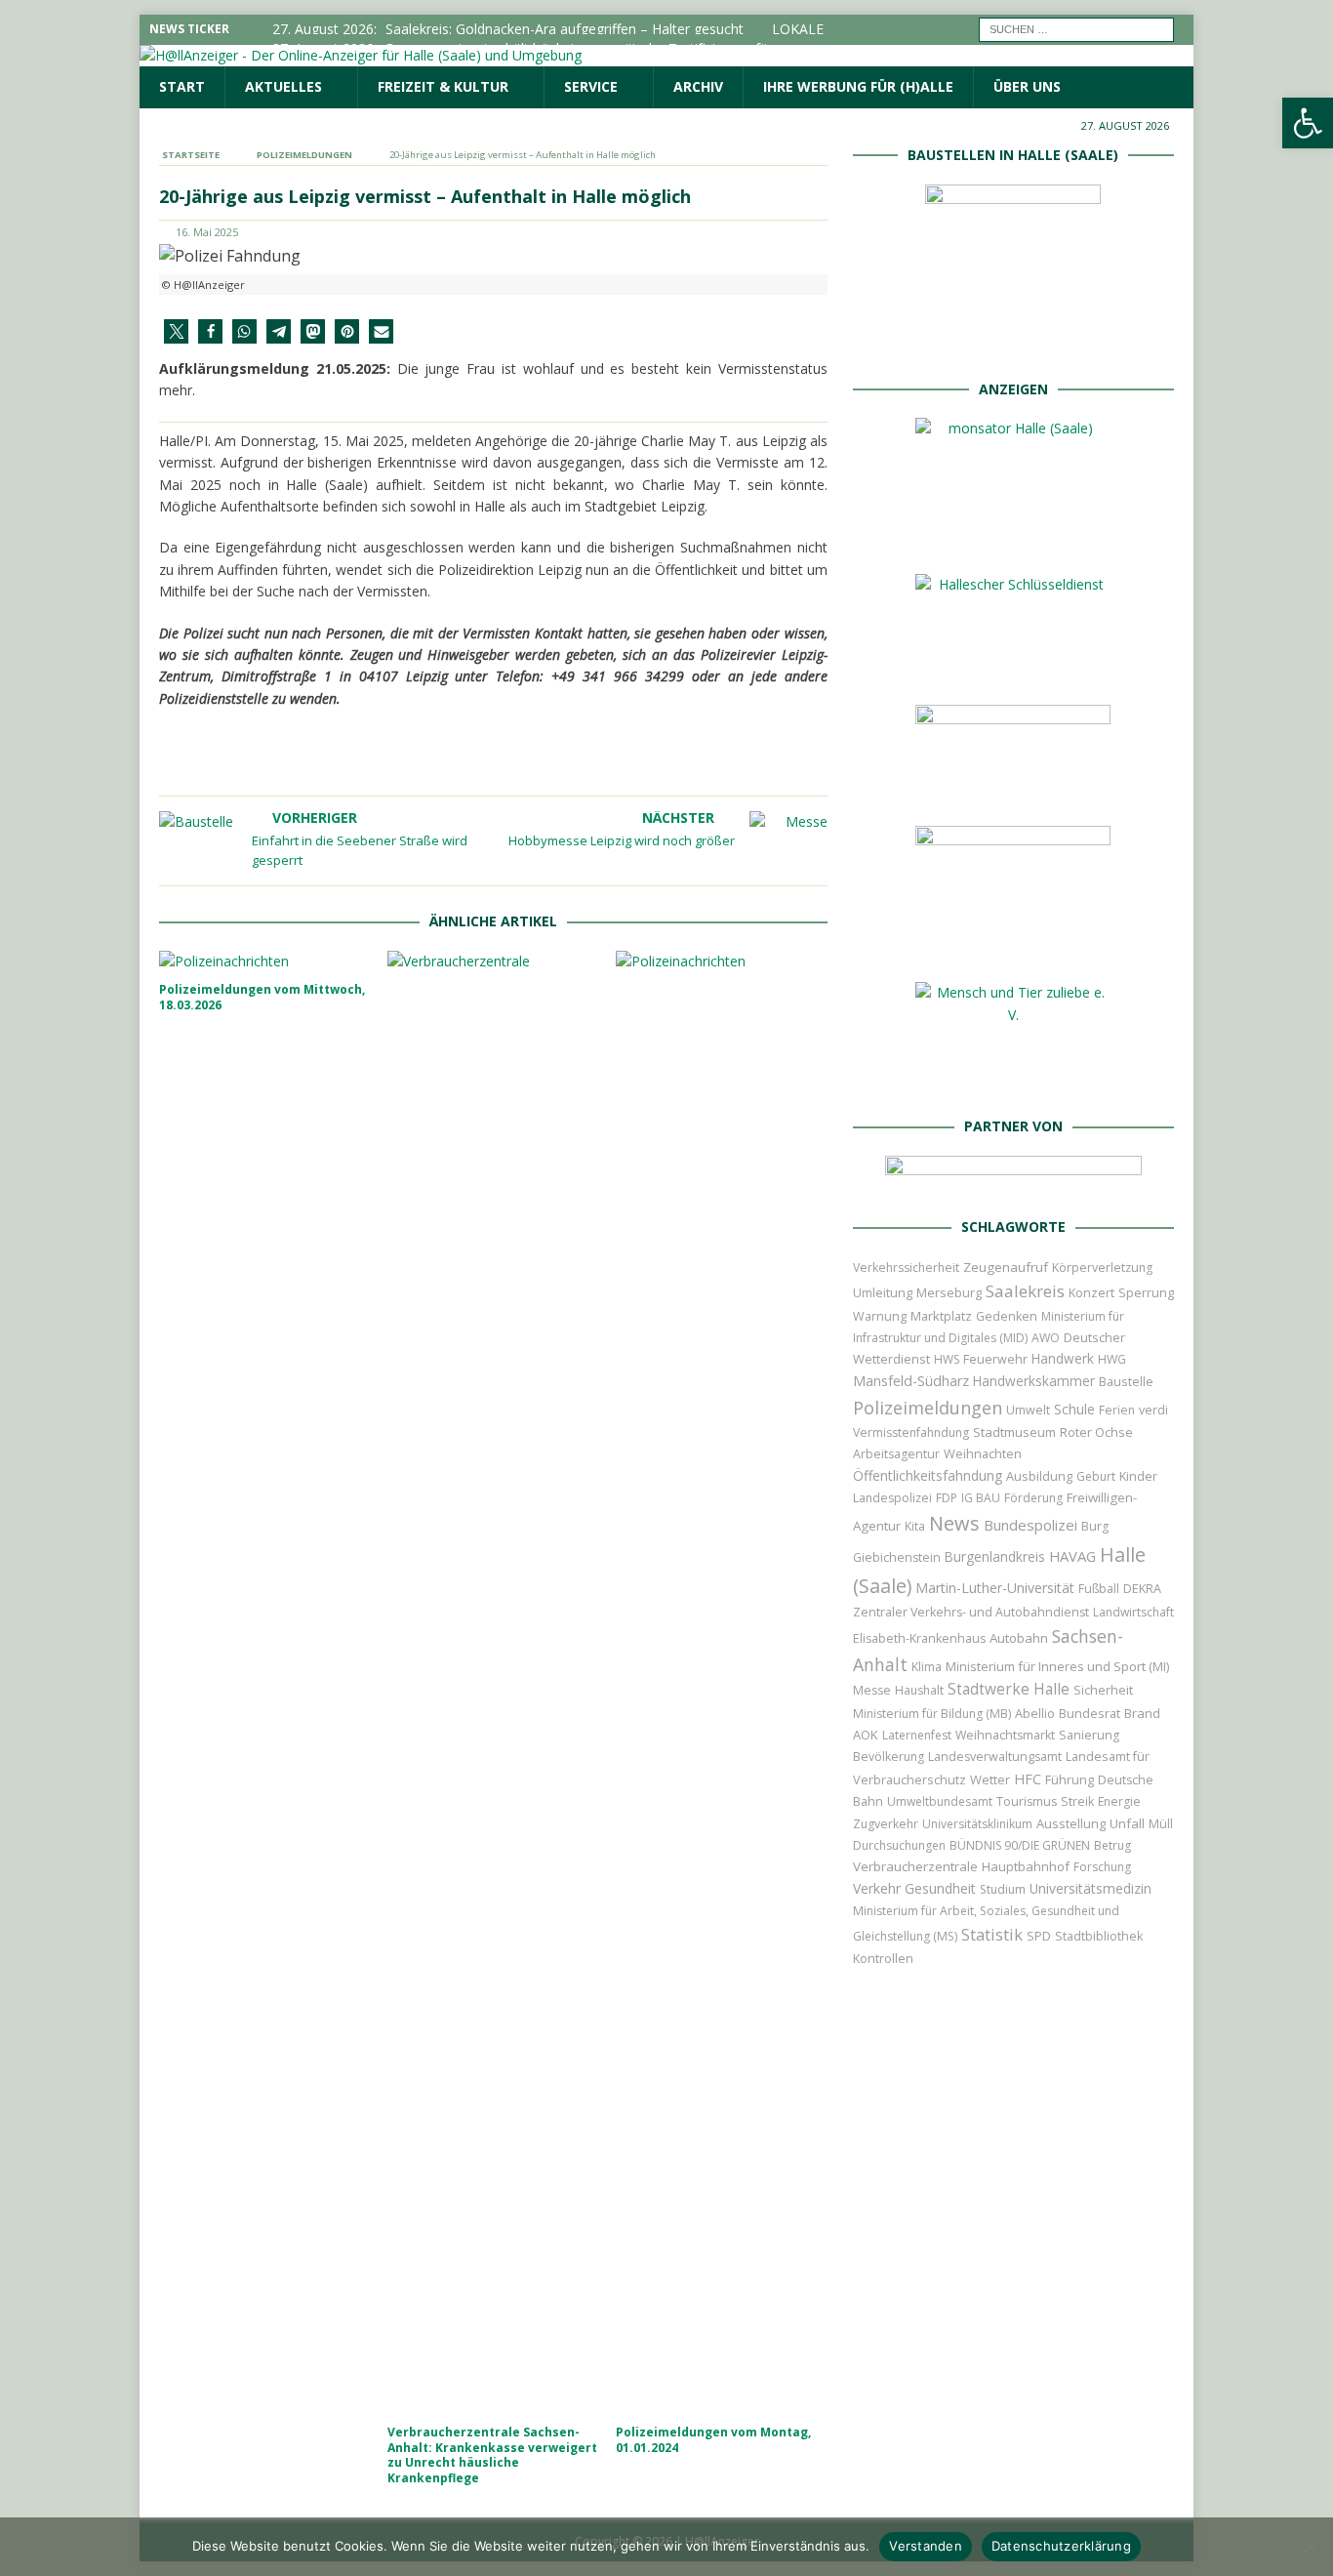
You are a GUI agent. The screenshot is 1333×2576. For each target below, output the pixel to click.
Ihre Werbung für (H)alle (858, 86)
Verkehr (877, 1888)
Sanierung (1089, 1735)
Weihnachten (983, 1453)
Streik (1077, 1801)
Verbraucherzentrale (915, 1866)
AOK (866, 1735)
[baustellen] (1013, 342)
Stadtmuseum (1014, 1432)
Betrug (1112, 1845)
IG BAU (981, 1498)
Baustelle (1126, 1382)
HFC (1028, 1779)
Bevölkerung (889, 1757)
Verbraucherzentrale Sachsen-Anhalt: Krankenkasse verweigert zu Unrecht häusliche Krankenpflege (492, 2455)
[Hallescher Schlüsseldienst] (1013, 669)
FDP (947, 1498)
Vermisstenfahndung (911, 1432)
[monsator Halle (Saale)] (1013, 538)
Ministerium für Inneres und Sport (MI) (1057, 1666)
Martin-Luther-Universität (995, 1588)
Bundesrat (1090, 1713)
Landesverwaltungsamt (995, 1757)
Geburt (1096, 1476)
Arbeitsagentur (896, 1454)
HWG (1112, 1359)
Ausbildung (1039, 1476)
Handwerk (1063, 1358)
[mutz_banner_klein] (1013, 1181)
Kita (915, 1526)
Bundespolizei (1030, 1525)
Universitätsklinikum (977, 1824)
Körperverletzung (1102, 1268)
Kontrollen (883, 1959)
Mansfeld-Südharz (911, 1381)
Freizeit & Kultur (443, 86)
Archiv (698, 86)
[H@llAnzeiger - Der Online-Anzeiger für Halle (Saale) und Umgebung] (361, 55)
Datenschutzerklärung (1061, 2546)
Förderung (1033, 1498)
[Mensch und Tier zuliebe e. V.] (1013, 1080)
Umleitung (883, 1292)
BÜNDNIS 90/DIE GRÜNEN (1020, 1845)
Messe (872, 1690)
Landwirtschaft (1133, 1612)
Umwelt (1028, 1410)
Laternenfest (917, 1735)
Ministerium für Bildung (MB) (932, 1714)
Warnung (880, 1316)
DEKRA (1142, 1589)
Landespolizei (892, 1498)
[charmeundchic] (1013, 790)
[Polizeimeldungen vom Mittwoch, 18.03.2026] (265, 961)
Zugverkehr (886, 1824)
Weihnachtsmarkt (1005, 1735)
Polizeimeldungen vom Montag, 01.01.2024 (713, 2440)
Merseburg (949, 1292)
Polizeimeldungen (928, 1407)
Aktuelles (283, 86)
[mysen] (1013, 946)
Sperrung (1146, 1292)
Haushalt (919, 1690)
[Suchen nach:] (1076, 28)
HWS (947, 1359)
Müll (1161, 1824)
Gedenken (1007, 1316)
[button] (176, 331)
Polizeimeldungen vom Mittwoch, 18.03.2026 (262, 997)
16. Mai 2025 (207, 232)
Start (182, 86)
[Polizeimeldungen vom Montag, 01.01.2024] (722, 1683)
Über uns (1027, 86)
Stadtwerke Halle (1009, 1689)
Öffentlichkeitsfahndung (928, 1475)
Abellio (1035, 1713)
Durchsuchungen (899, 1845)
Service (591, 86)
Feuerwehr (995, 1359)
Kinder (1138, 1476)
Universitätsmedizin (1091, 1888)
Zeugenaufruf (1006, 1267)
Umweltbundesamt (940, 1801)
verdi (1153, 1410)
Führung (1070, 1779)
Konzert (1091, 1293)
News (954, 1523)
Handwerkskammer (1034, 1381)
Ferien (1117, 1410)
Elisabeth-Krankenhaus (919, 1638)
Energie (1119, 1801)
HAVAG (1072, 1556)
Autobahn (1019, 1638)
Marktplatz (941, 1316)
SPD (1039, 1936)
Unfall (1127, 1823)
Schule (1074, 1409)
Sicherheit (1103, 1690)
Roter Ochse (1096, 1432)
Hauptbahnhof (1026, 1866)
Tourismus (1027, 1801)
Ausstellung (1071, 1823)
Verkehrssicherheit (906, 1268)
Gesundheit (940, 1888)
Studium (1003, 1889)
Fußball (1099, 1589)
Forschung (1102, 1867)
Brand (1142, 1713)
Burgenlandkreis (995, 1556)
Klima (927, 1667)
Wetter (990, 1779)
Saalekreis (1025, 1291)
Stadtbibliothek (1099, 1936)
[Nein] (1309, 2547)
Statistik (992, 1934)
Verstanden (926, 2546)
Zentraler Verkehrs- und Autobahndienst (971, 1612)
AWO (1046, 1338)
